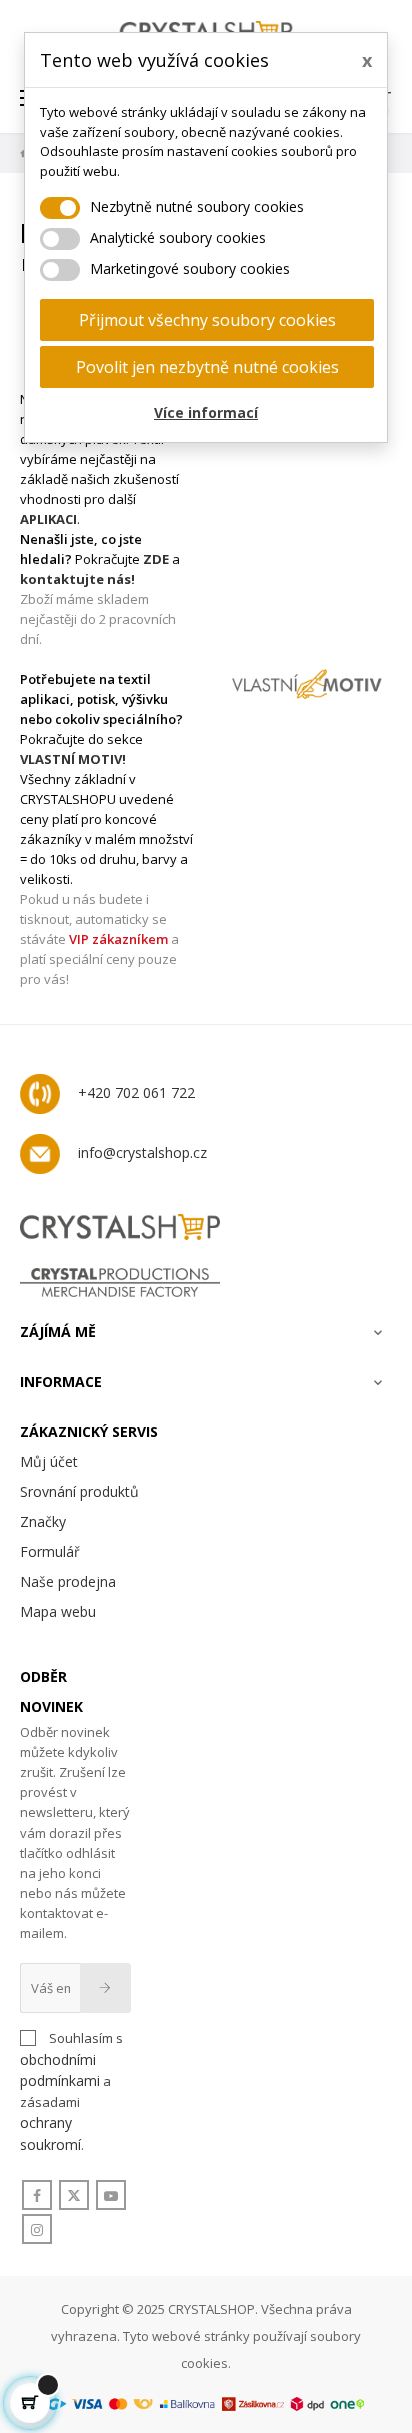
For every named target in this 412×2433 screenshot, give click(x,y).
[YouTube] (111, 2196)
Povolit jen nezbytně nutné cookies (207, 367)
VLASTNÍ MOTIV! (73, 759)
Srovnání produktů (79, 1491)
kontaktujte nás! (77, 579)
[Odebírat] (105, 1988)
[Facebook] (37, 2196)
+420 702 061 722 (136, 1092)
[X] (74, 2196)
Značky (43, 1521)
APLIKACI (48, 519)
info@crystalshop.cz (142, 1152)
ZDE (156, 559)
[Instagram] (37, 2230)
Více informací (206, 412)
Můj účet (49, 1461)
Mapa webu (58, 1611)
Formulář (50, 1551)
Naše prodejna (68, 1581)
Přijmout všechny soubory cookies (207, 320)
